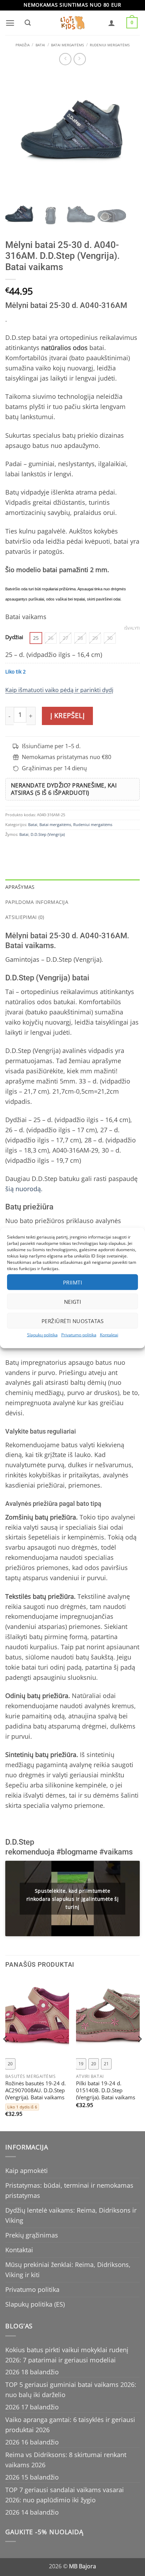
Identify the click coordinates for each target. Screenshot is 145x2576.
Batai (40, 45)
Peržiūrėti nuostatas (72, 1321)
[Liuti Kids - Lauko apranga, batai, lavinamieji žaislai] (72, 23)
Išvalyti (132, 628)
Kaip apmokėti (27, 2171)
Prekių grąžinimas (32, 2235)
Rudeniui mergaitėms (110, 45)
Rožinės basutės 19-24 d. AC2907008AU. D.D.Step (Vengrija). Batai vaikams (36, 2091)
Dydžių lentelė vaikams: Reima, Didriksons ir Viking (71, 2215)
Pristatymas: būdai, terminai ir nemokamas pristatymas (69, 2190)
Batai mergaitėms (67, 45)
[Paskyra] (112, 23)
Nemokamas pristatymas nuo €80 (67, 757)
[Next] (139, 2053)
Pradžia (23, 45)
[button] (10, 23)
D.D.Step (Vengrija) (48, 834)
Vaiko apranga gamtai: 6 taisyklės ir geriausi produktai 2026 (70, 2425)
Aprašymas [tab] (20, 887)
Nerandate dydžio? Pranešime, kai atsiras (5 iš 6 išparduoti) (64, 789)
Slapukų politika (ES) (35, 2304)
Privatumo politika (79, 1335)
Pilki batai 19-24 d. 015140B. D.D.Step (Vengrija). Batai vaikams (106, 2091)
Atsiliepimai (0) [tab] (25, 917)
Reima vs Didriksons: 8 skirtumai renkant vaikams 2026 (66, 2460)
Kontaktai (109, 1335)
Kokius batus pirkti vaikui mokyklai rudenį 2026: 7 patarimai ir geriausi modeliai (67, 2355)
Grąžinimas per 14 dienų (54, 768)
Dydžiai (14, 637)
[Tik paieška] (27, 23)
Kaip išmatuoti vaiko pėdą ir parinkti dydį (59, 690)
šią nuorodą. (24, 1189)
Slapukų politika (42, 1335)
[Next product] (65, 59)
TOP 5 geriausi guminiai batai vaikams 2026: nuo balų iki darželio (71, 2390)
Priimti (72, 1282)
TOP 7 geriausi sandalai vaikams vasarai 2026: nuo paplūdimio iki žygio (65, 2495)
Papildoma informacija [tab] (37, 902)
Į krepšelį (68, 716)
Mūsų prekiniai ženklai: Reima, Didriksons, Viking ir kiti (68, 2270)
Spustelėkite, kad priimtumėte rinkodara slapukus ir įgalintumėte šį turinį (73, 1899)
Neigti (73, 1301)
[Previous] (6, 2053)
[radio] (36, 638)
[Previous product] (80, 59)
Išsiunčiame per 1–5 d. (51, 746)
